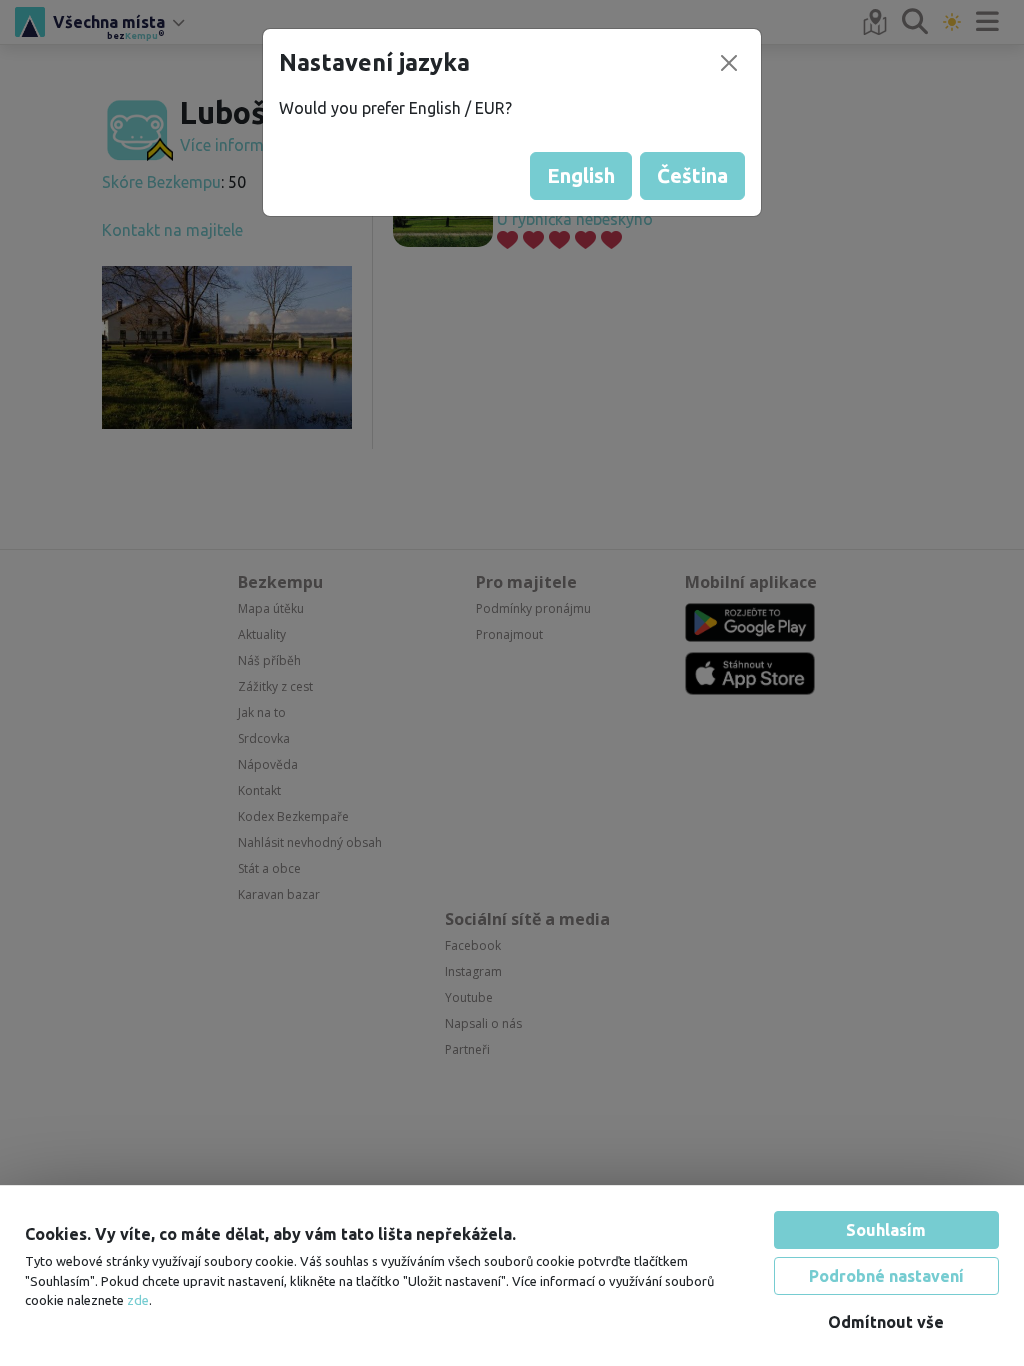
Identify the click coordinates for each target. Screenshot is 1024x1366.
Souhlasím (886, 1230)
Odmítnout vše (886, 1322)
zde (138, 1300)
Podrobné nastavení (886, 1276)
